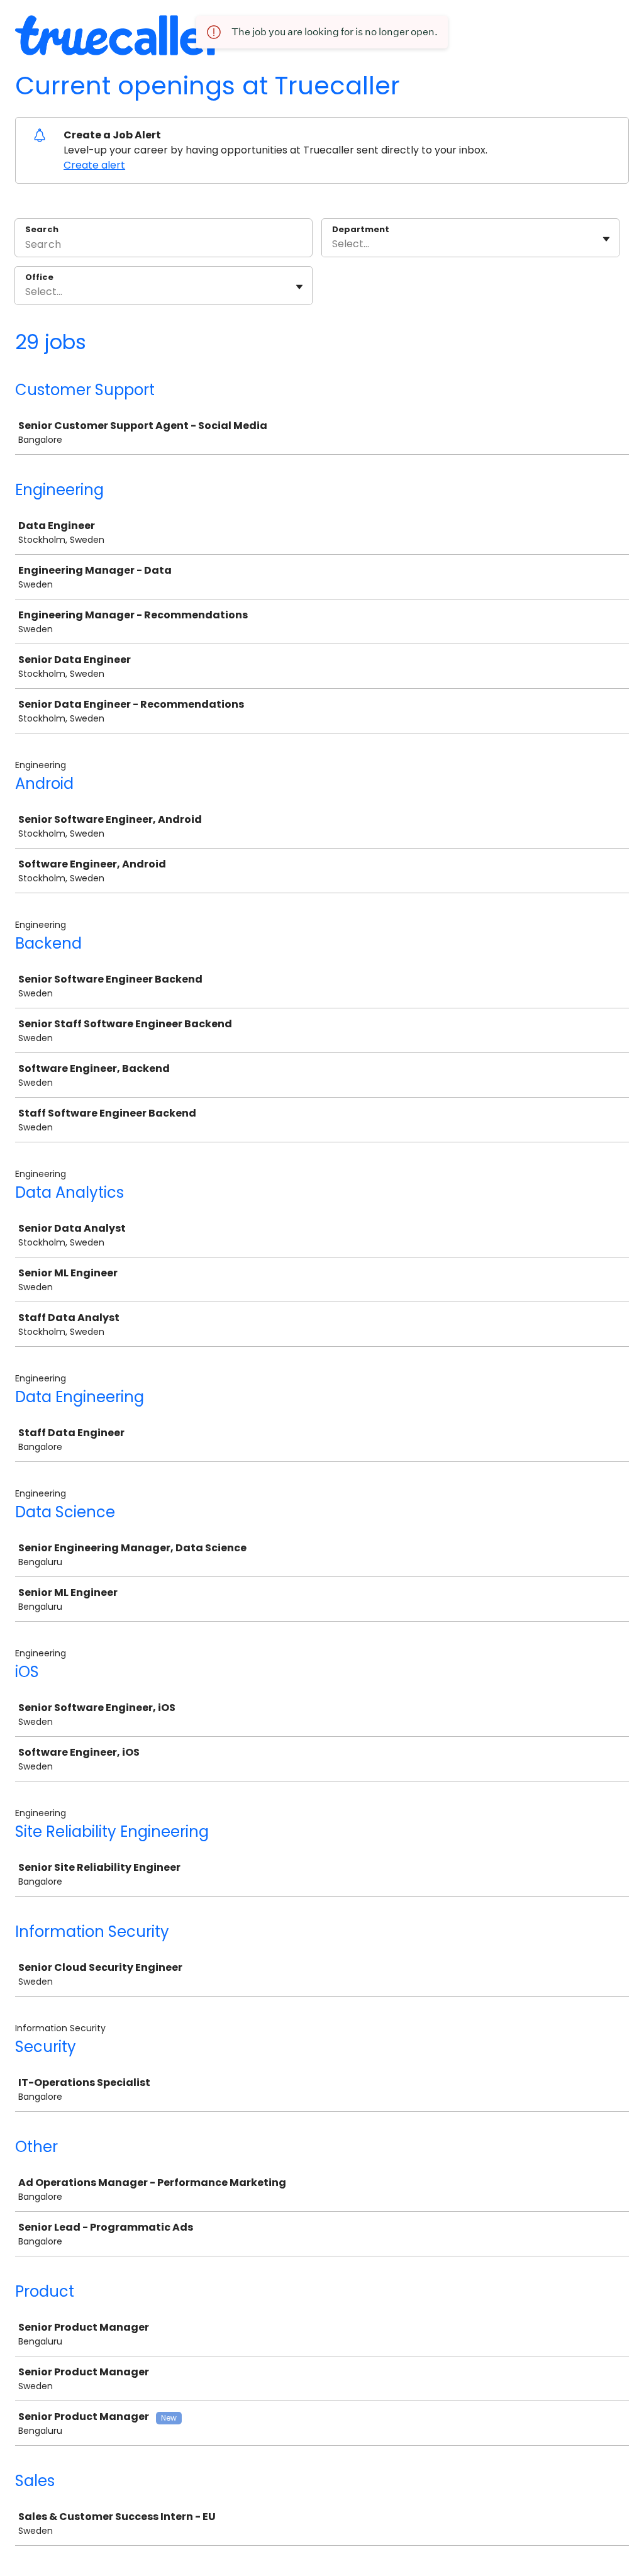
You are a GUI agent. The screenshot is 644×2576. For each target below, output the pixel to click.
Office (39, 277)
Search (42, 229)
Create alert (94, 165)
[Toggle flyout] (606, 239)
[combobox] (333, 244)
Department (361, 230)
